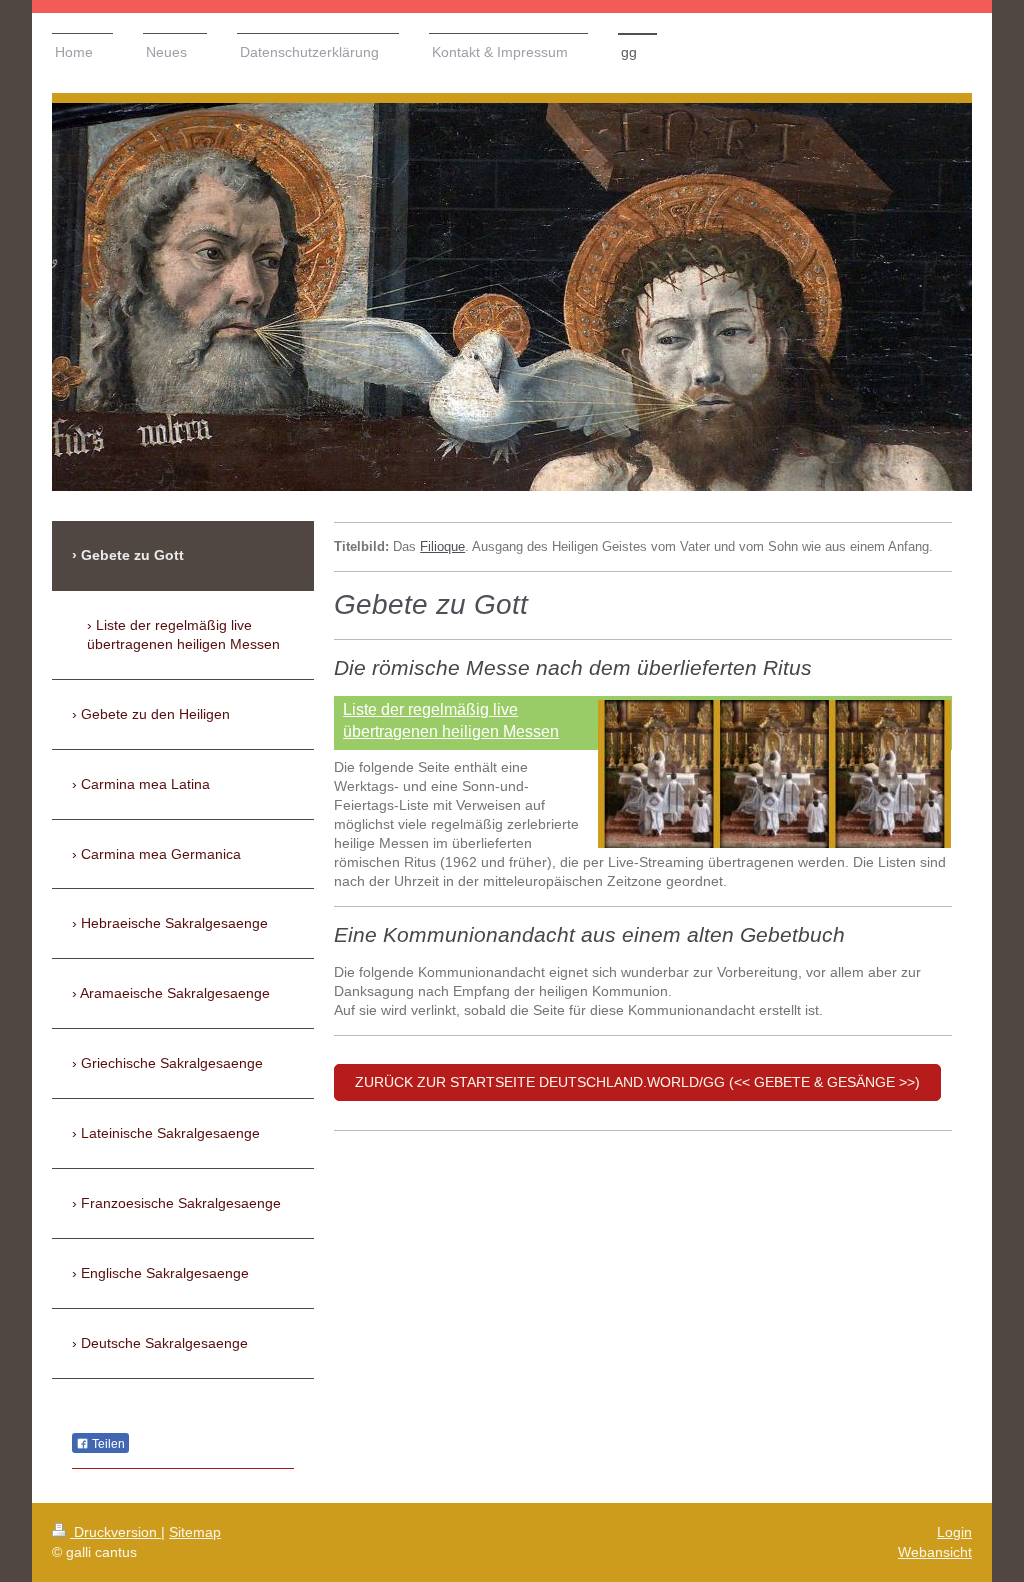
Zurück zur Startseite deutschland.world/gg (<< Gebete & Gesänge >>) (637, 1082)
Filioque (442, 547)
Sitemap (195, 1532)
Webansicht (935, 1552)
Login (954, 1532)
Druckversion (115, 1532)
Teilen (107, 1444)
